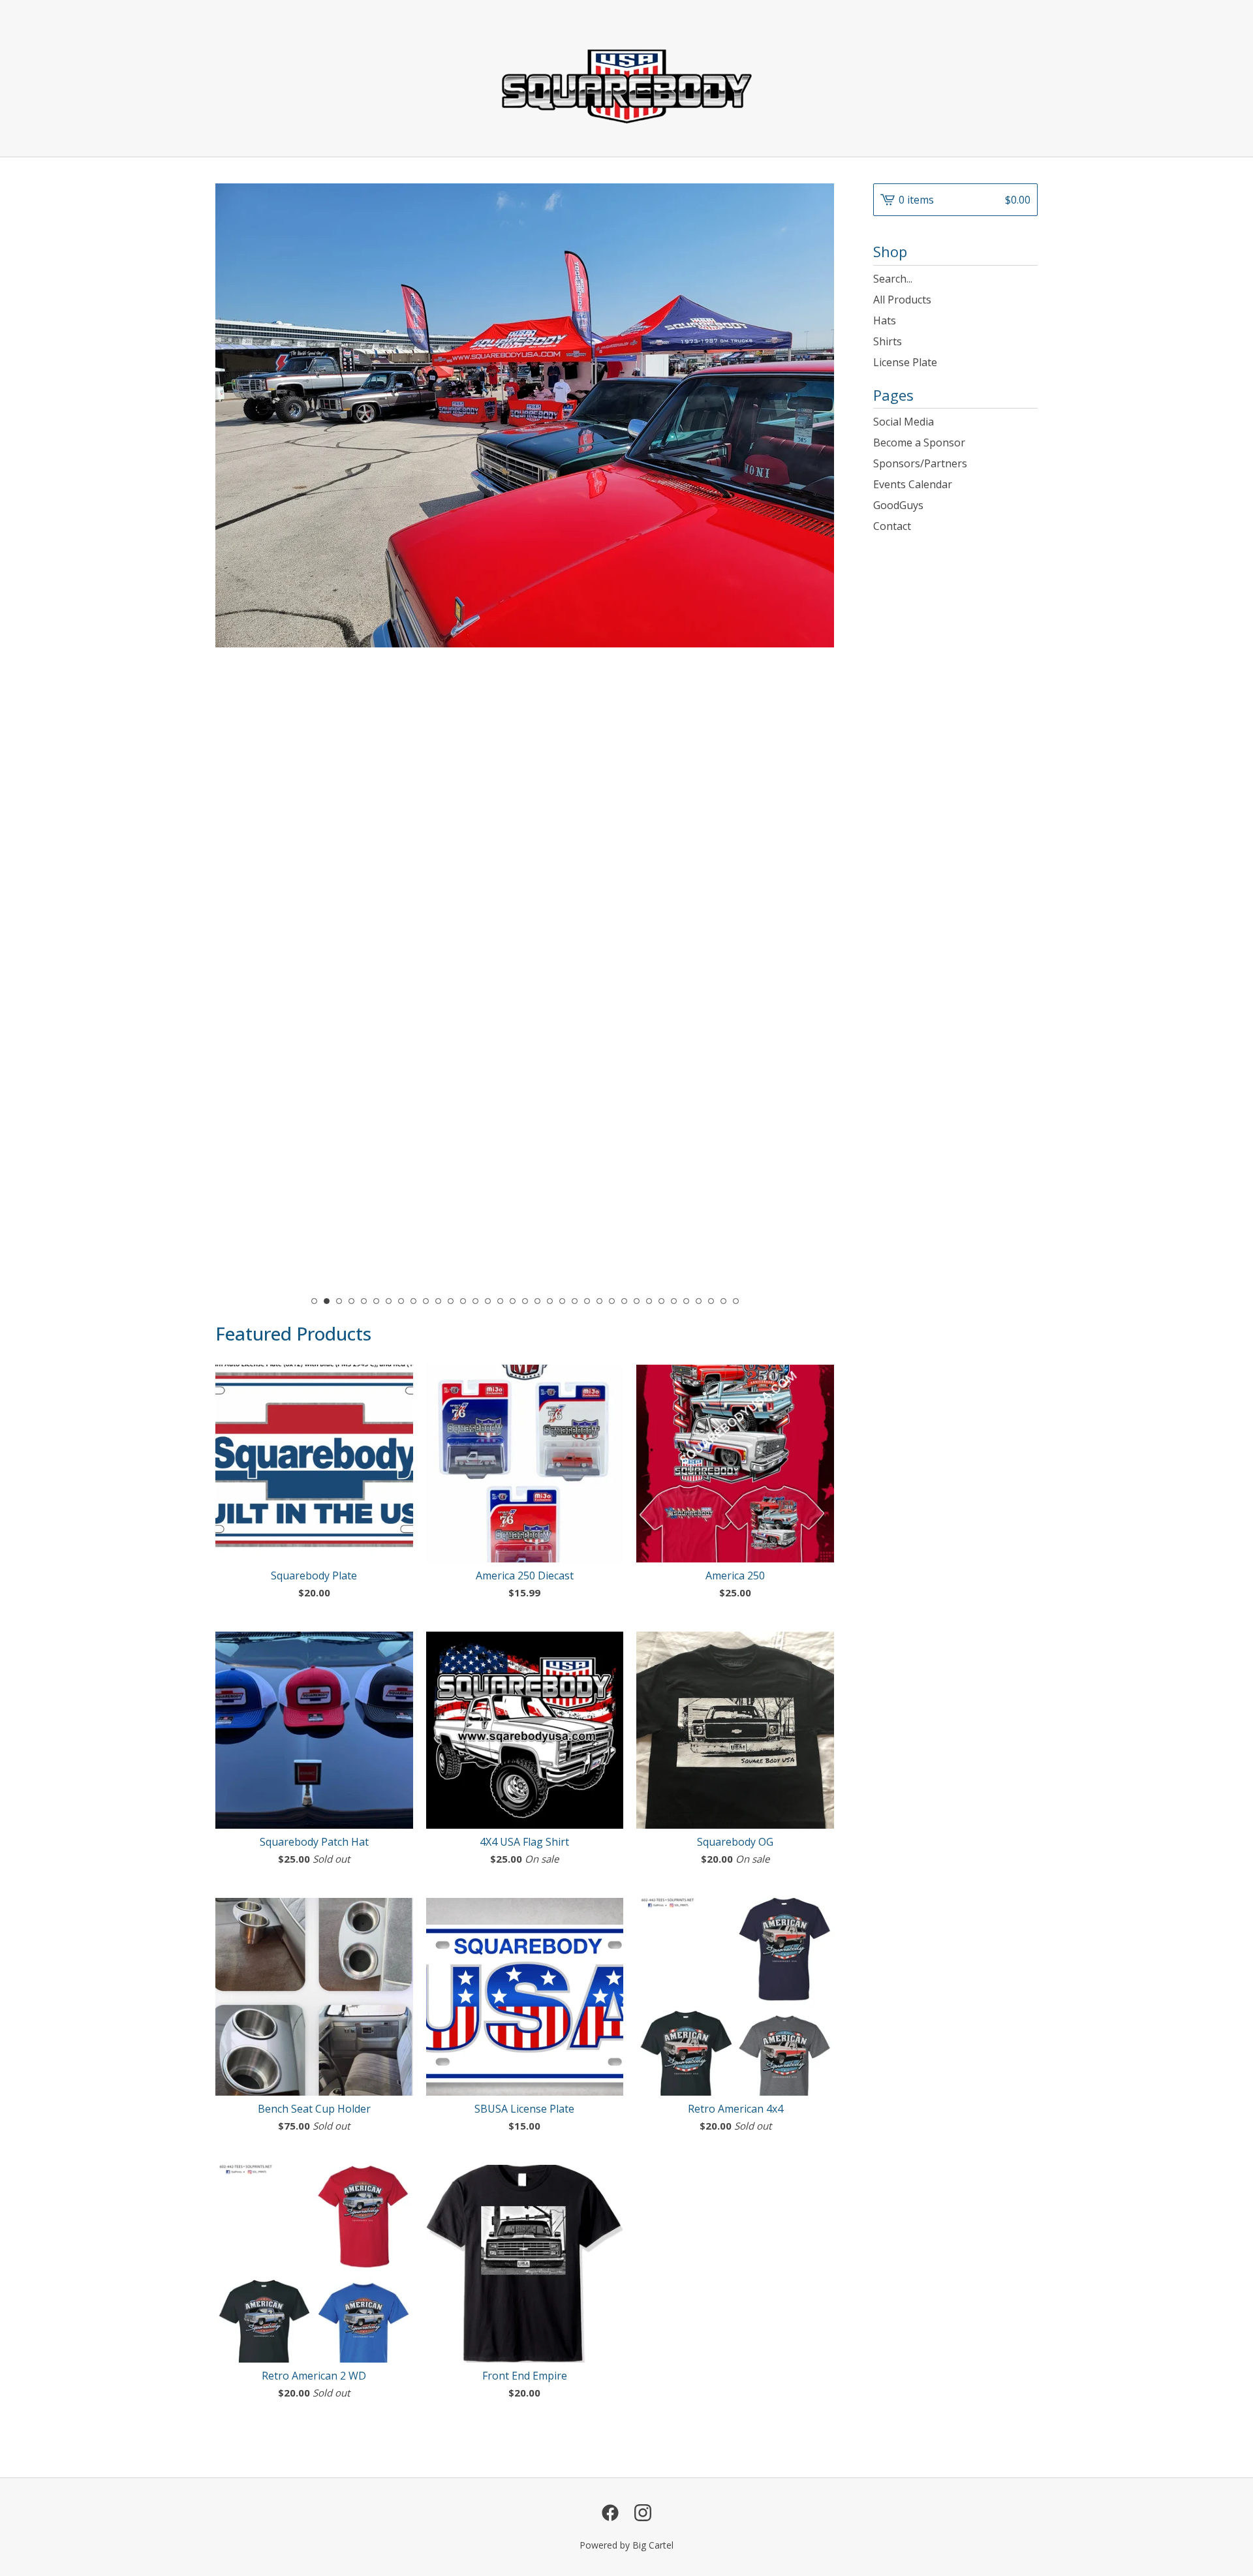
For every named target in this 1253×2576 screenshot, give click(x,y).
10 (426, 1301)
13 (463, 1301)
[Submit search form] (1028, 279)
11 (438, 1301)
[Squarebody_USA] (627, 78)
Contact (892, 526)
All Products (902, 300)
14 (475, 1301)
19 (537, 1301)
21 (562, 1301)
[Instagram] (643, 2513)
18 (525, 1301)
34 (723, 1301)
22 (575, 1301)
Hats (885, 320)
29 (661, 1301)
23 (587, 1301)
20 (550, 1301)
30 (674, 1301)
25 (612, 1301)
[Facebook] (610, 2513)
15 (488, 1301)
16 (500, 1301)
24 (599, 1301)
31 (686, 1301)
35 (736, 1301)
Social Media (904, 422)
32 (699, 1301)
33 (711, 1301)
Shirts (888, 341)
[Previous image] (243, 693)
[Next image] (806, 693)
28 (649, 1301)
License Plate (905, 362)
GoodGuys (898, 505)
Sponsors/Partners (920, 463)
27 (637, 1301)
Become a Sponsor (919, 442)
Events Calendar (913, 484)
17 (513, 1301)
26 (624, 1301)
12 (451, 1301)
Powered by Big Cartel (626, 2545)
